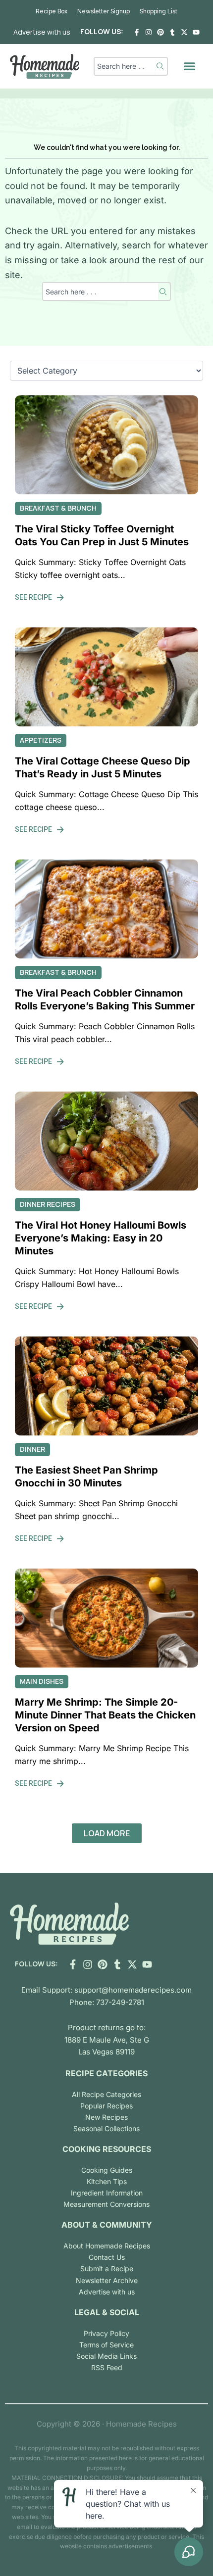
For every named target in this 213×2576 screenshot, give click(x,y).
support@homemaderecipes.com (133, 1990)
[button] (107, 1833)
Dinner (32, 1449)
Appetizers (41, 740)
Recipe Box (52, 11)
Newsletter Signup (104, 11)
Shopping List (159, 11)
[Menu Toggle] (189, 66)
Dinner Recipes (48, 1204)
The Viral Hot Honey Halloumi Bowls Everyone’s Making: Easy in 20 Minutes (101, 1238)
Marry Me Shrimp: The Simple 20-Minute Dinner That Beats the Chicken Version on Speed (105, 1715)
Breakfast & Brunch (58, 508)
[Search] (161, 66)
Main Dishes (42, 1681)
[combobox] (125, 66)
